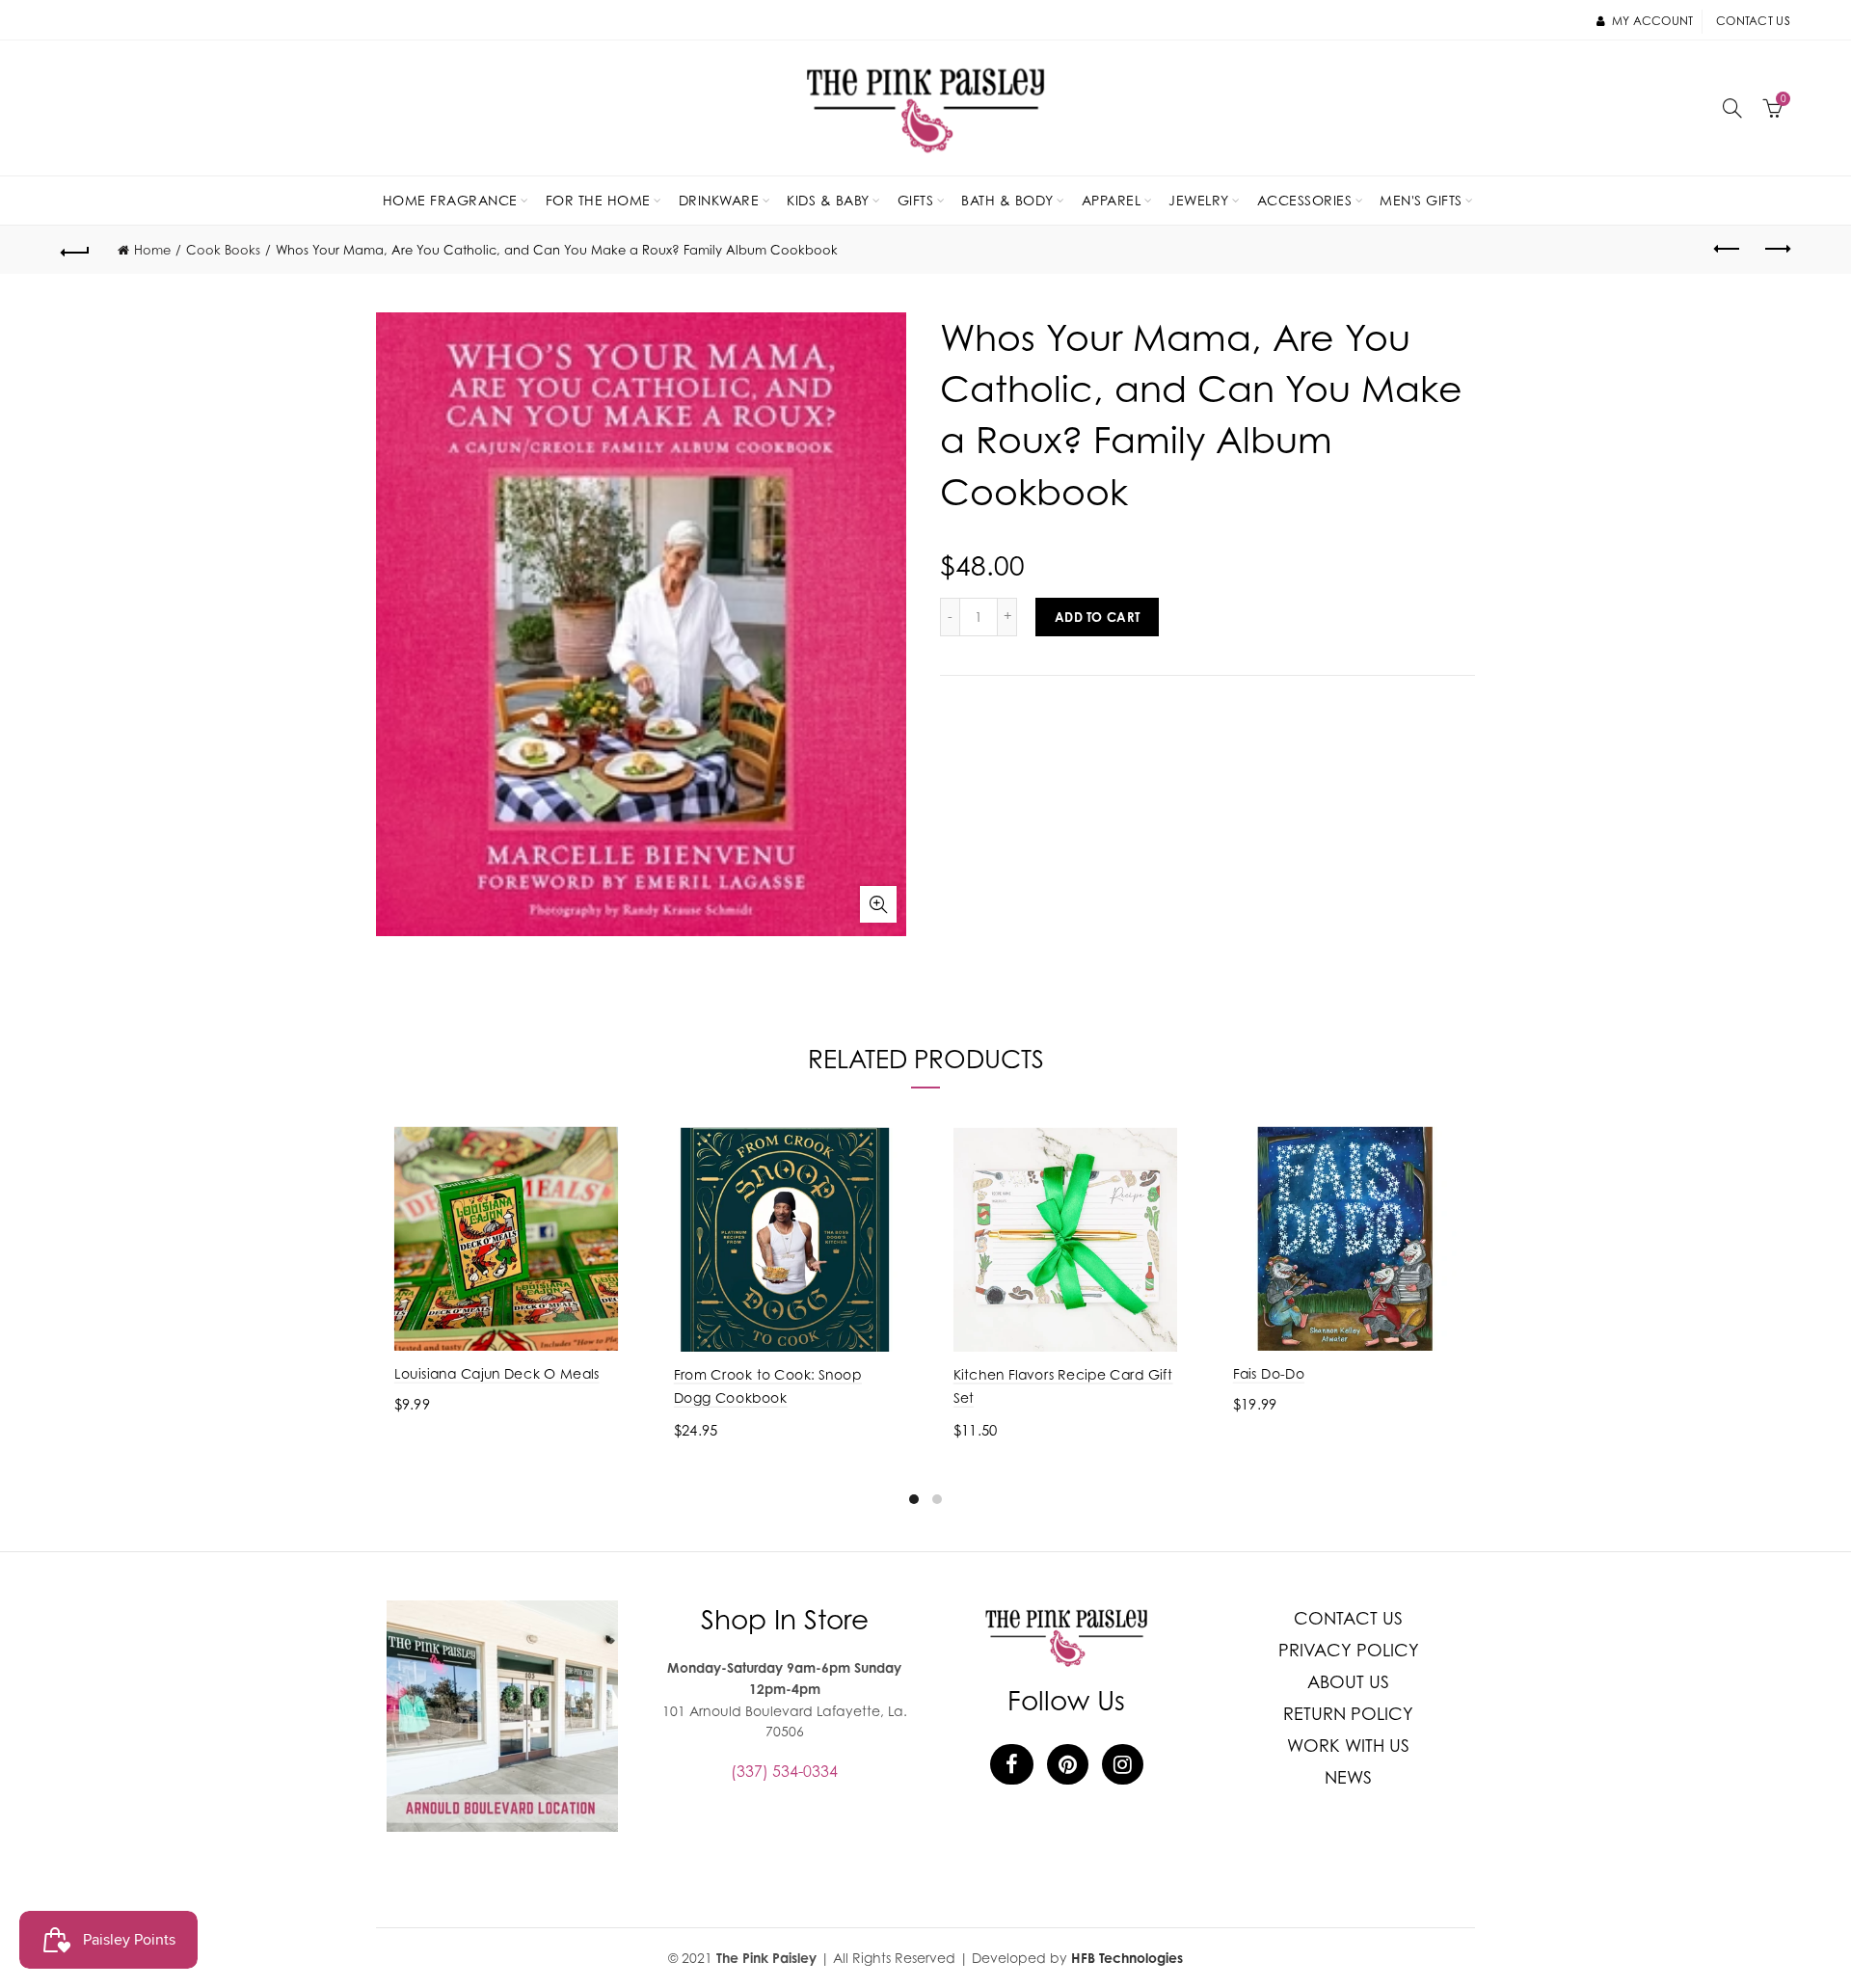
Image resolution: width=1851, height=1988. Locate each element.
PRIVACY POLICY (1349, 1650)
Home (152, 250)
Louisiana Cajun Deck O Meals (497, 1373)
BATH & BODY (1007, 200)
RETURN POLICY (1348, 1714)
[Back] (75, 250)
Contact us (1753, 21)
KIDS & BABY (828, 200)
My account (1652, 21)
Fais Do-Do (1269, 1373)
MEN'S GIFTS (1421, 200)
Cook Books (223, 250)
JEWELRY (1199, 200)
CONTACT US (1348, 1618)
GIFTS (916, 200)
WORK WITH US (1348, 1746)
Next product (1776, 250)
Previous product (1728, 250)
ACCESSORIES (1305, 200)
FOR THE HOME (598, 200)
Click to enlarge (878, 904)
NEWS (1348, 1777)
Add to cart (1097, 617)
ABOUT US (1348, 1682)
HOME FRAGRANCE (450, 200)
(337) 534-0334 (784, 1771)
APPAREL (1112, 200)
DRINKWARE (719, 200)
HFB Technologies (1127, 1958)
